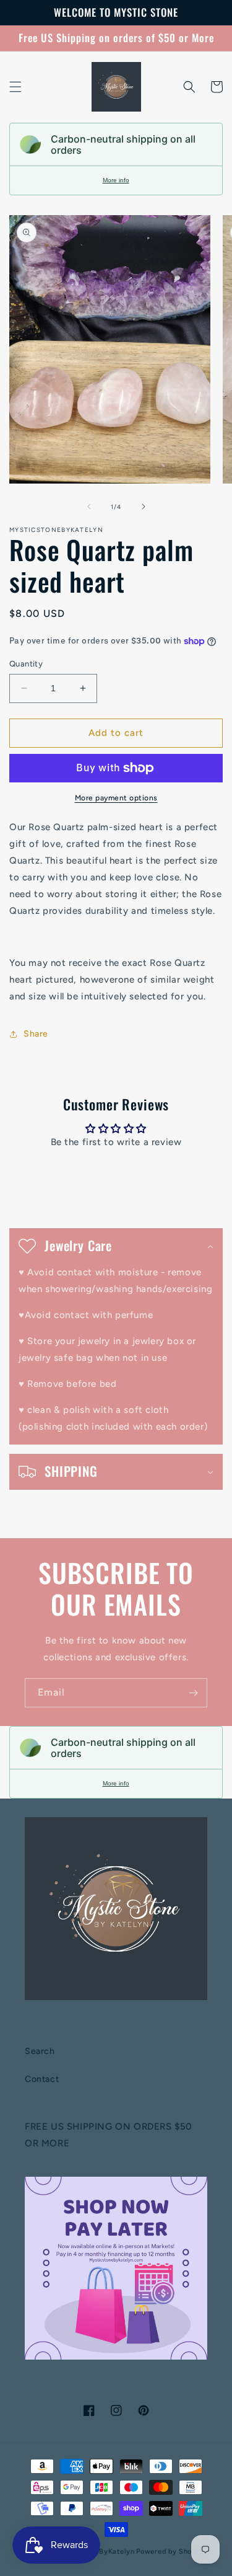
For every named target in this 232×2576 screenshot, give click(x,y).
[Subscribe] (193, 1693)
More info (116, 180)
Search (40, 2051)
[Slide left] (89, 507)
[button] (15, 87)
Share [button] (36, 1034)
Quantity (26, 664)
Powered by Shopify (171, 2552)
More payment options (116, 798)
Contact (42, 2079)
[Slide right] (144, 507)
